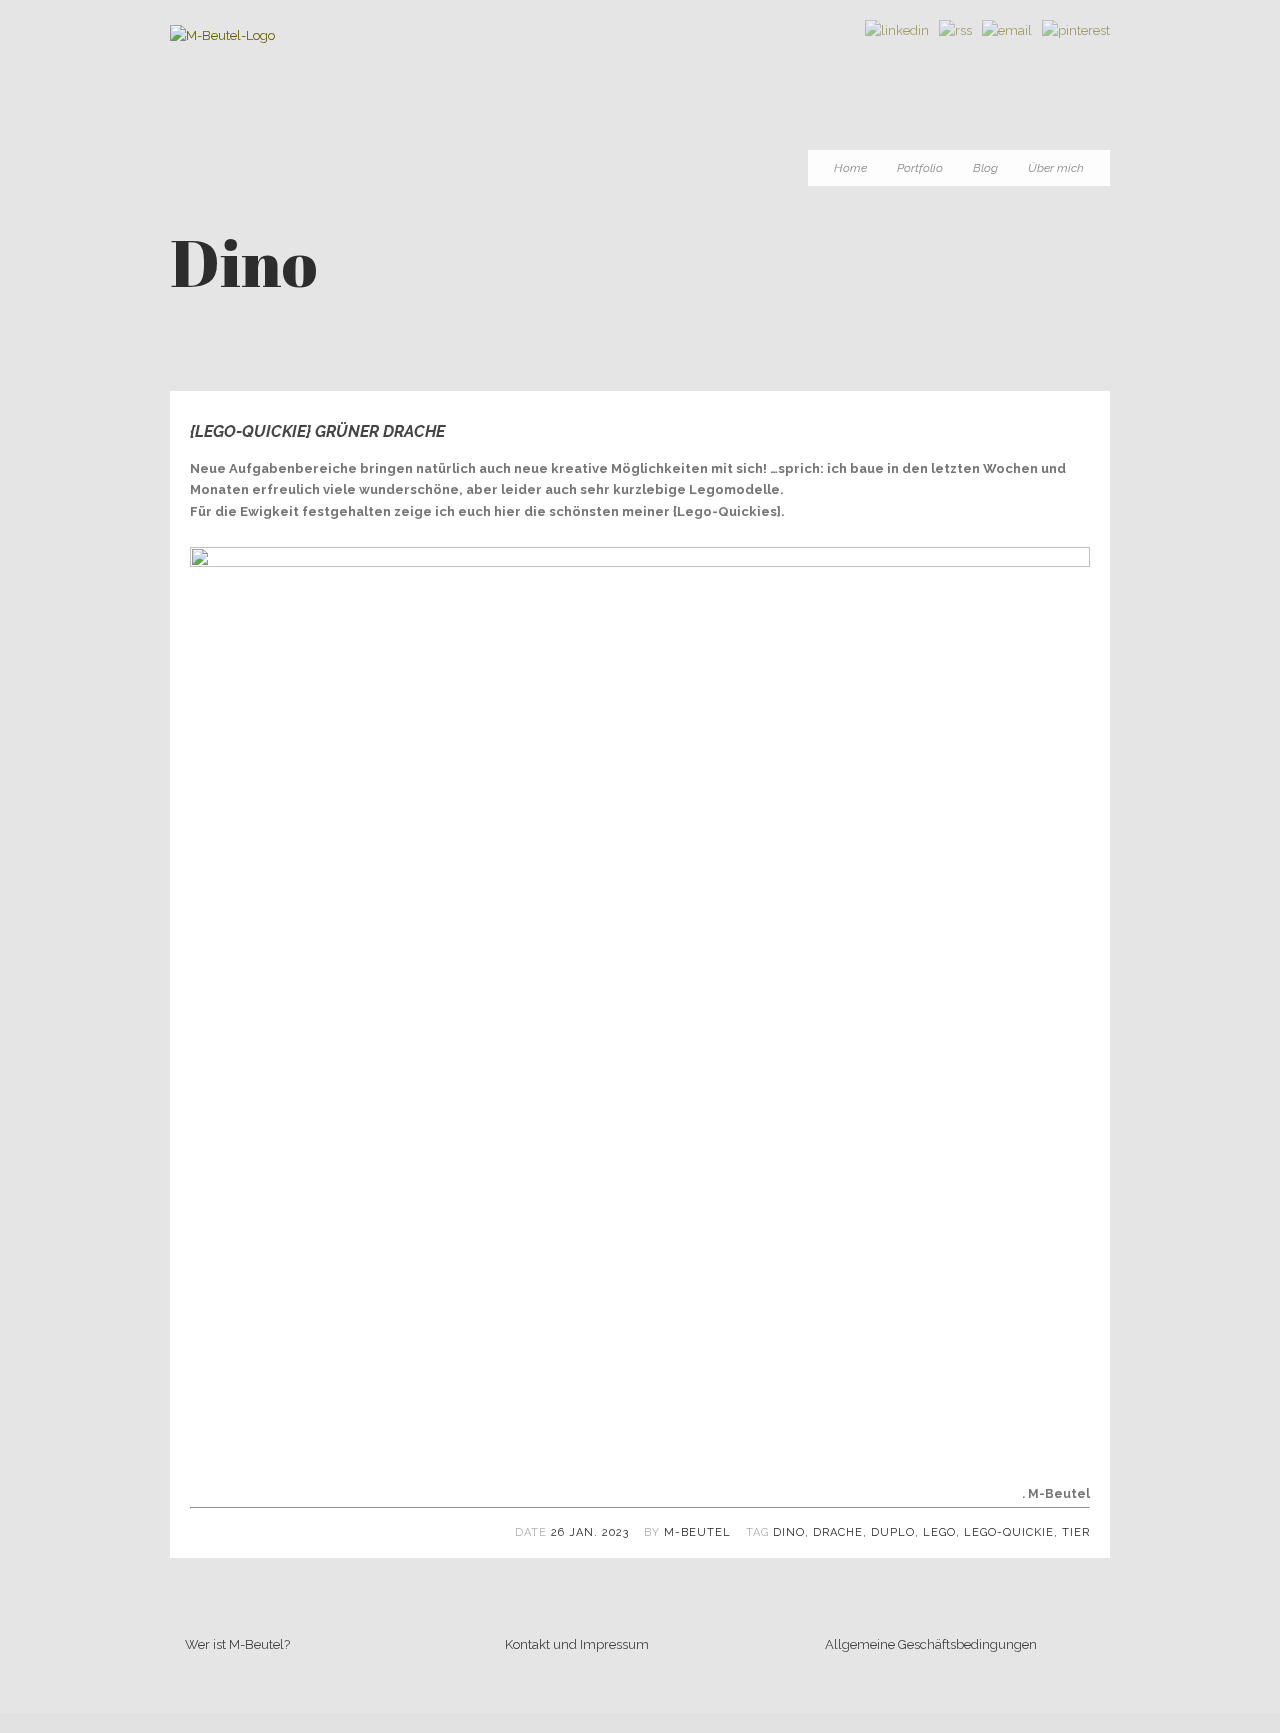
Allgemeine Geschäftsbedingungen (931, 1644)
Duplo (893, 1532)
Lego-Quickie (1009, 1532)
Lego (939, 1532)
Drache (838, 1532)
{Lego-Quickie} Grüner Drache (317, 431)
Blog (985, 168)
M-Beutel (697, 1532)
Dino (789, 1532)
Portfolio (920, 168)
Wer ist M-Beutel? (237, 1644)
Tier (1076, 1532)
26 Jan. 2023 (590, 1532)
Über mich (1056, 168)
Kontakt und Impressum (577, 1644)
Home (850, 168)
